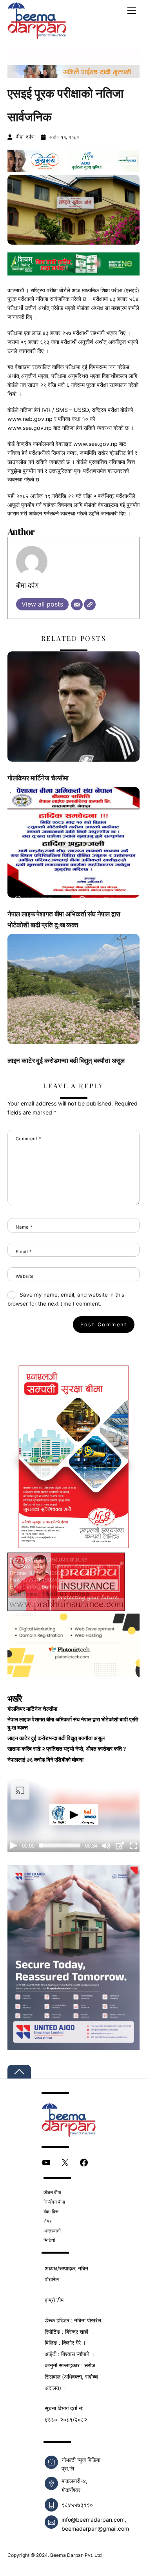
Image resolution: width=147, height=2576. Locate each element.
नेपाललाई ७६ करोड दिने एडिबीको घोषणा (45, 1760)
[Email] (77, 605)
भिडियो (49, 2240)
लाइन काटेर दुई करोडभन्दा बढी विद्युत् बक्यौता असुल (66, 1060)
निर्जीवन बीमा (54, 2202)
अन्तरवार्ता (52, 2231)
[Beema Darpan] (37, 35)
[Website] (90, 605)
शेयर (47, 2221)
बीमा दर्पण (25, 137)
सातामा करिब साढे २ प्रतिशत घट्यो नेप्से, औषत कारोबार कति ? (67, 1749)
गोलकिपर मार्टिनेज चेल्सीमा (38, 778)
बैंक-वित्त (51, 2212)
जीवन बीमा (52, 2192)
